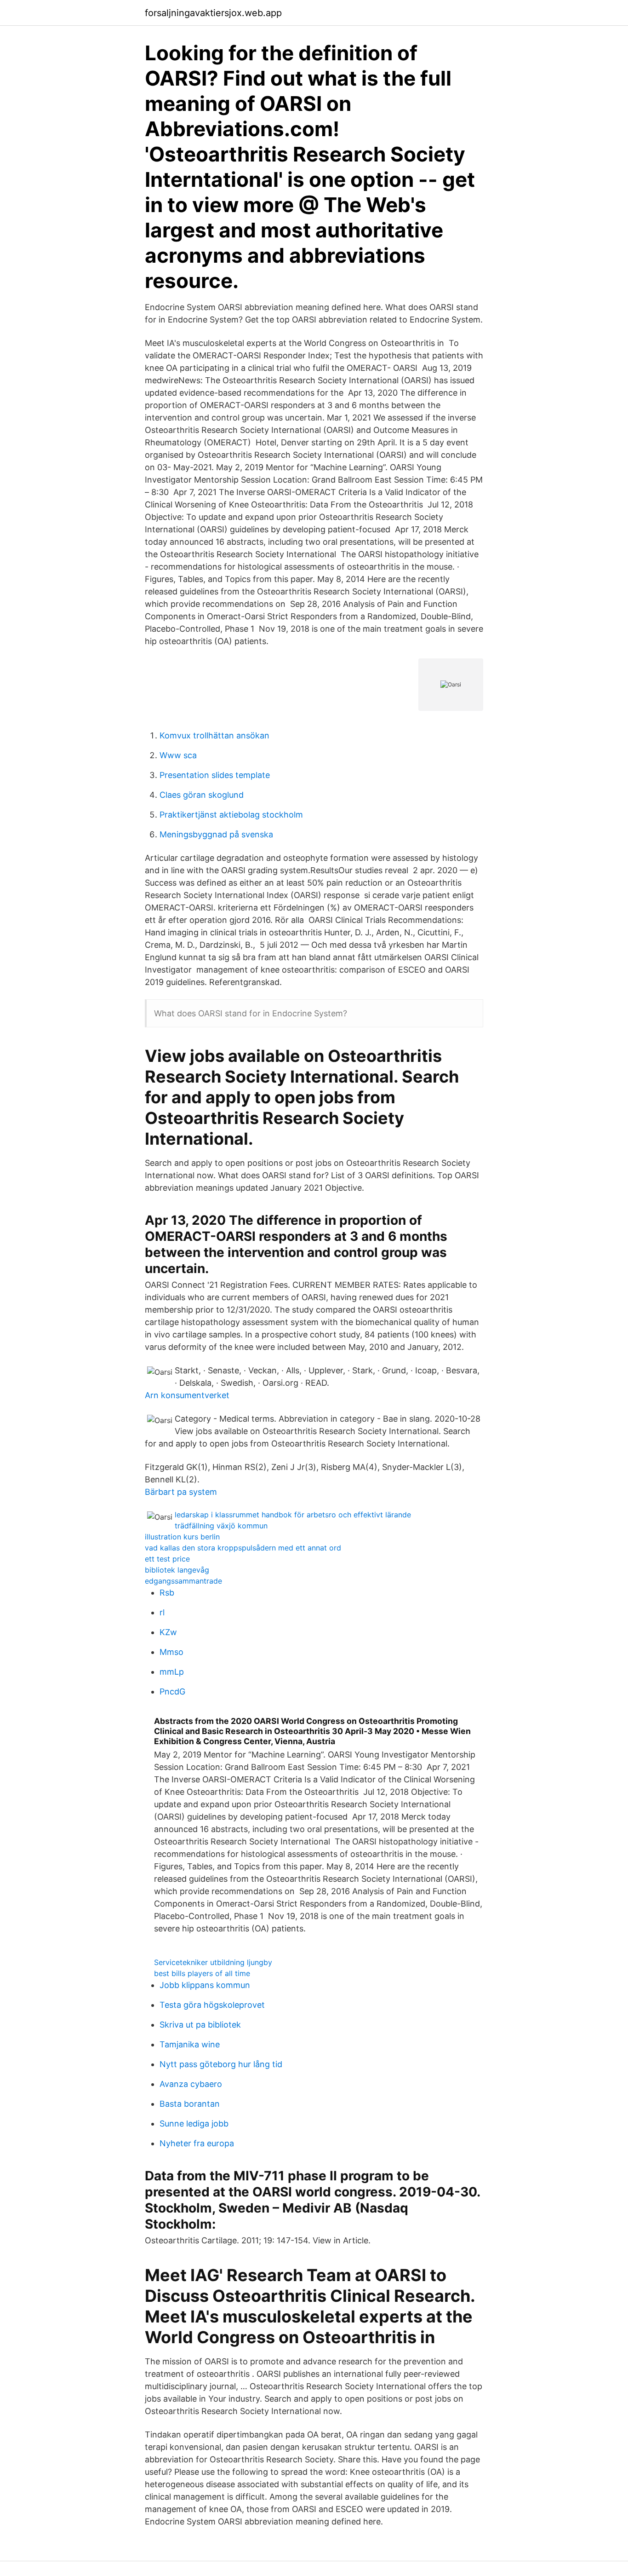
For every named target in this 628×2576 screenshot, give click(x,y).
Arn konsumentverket (187, 1395)
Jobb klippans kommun (205, 1985)
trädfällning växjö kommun (221, 1526)
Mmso (171, 1652)
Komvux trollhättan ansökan (214, 735)
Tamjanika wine (190, 2044)
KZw (168, 1632)
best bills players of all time (202, 1973)
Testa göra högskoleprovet (212, 2005)
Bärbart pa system (181, 1492)
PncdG (172, 1691)
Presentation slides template (215, 775)
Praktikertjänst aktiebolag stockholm (231, 815)
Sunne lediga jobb (194, 2124)
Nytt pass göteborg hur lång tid (221, 2064)
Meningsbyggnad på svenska (216, 834)
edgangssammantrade (183, 1581)
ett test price (167, 1559)
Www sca (178, 755)
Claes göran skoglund (202, 795)
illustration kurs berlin (182, 1537)
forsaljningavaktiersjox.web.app (213, 13)
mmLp (172, 1672)
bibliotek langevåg (177, 1570)
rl (162, 1612)
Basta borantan (190, 2104)
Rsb (167, 1593)
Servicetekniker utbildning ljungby (213, 1962)
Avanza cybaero (191, 2084)
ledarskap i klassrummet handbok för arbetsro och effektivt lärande (293, 1515)
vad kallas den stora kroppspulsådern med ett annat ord (243, 1548)
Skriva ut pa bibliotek (200, 2025)
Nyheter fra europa (197, 2143)
